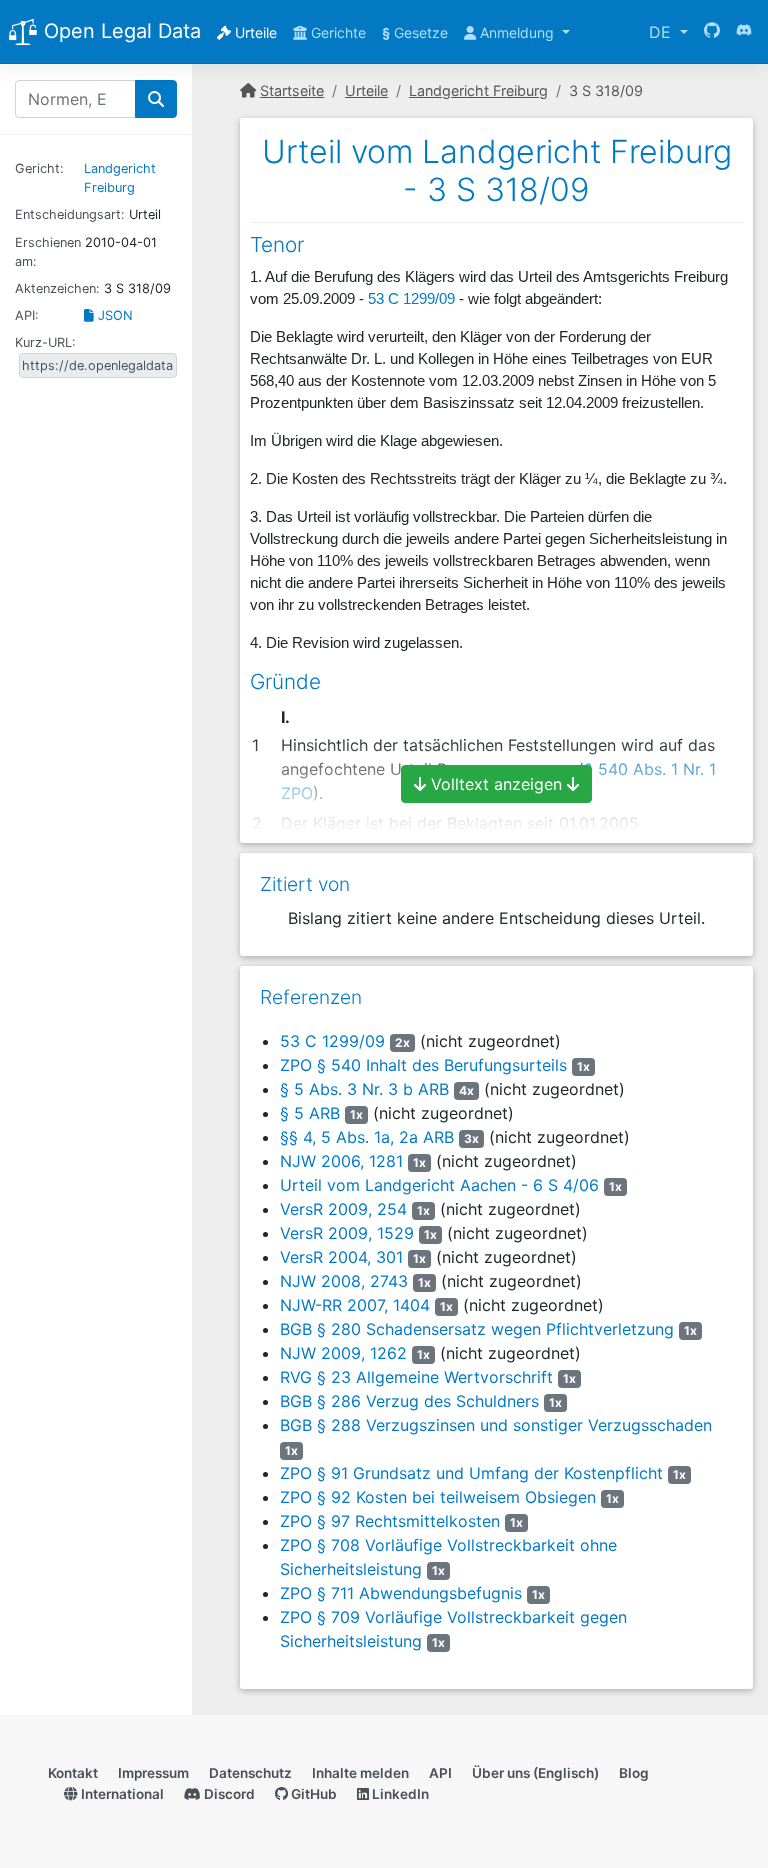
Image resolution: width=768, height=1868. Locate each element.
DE (662, 32)
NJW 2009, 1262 (343, 1353)
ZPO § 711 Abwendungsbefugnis (401, 1593)
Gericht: (39, 168)
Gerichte (336, 32)
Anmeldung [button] (517, 32)
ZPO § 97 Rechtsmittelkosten (390, 1521)
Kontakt (73, 1773)
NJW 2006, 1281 (341, 1161)
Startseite (292, 90)
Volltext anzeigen (496, 784)
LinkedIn (399, 1794)
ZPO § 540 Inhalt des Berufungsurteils (423, 1065)
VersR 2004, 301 (341, 1257)
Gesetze (415, 32)
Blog (634, 1773)
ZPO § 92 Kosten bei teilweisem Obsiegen (438, 1497)
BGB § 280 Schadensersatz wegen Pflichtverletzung (477, 1329)
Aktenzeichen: (57, 288)
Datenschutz (250, 1773)
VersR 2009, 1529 (347, 1233)
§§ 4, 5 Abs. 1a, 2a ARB (367, 1137)
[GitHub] (712, 32)
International (121, 1794)
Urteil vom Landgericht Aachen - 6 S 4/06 (439, 1185)
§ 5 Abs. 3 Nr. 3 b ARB (364, 1089)
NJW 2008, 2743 (344, 1281)
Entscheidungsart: (70, 214)
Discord (228, 1794)
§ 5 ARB (310, 1113)
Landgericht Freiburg (478, 90)
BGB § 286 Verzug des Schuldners (409, 1401)
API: (27, 315)
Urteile (254, 32)
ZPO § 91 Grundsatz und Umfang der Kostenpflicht (471, 1473)
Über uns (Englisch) (535, 1773)
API (440, 1773)
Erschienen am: (48, 252)
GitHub (312, 1794)
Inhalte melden (360, 1773)
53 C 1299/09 (411, 299)
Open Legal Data (119, 31)
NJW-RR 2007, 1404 (355, 1305)
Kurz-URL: (45, 342)
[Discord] (744, 32)
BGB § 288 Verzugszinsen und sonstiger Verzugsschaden (496, 1425)
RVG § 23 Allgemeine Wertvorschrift (416, 1377)
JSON (113, 315)
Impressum (153, 1773)
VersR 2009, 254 (343, 1209)
